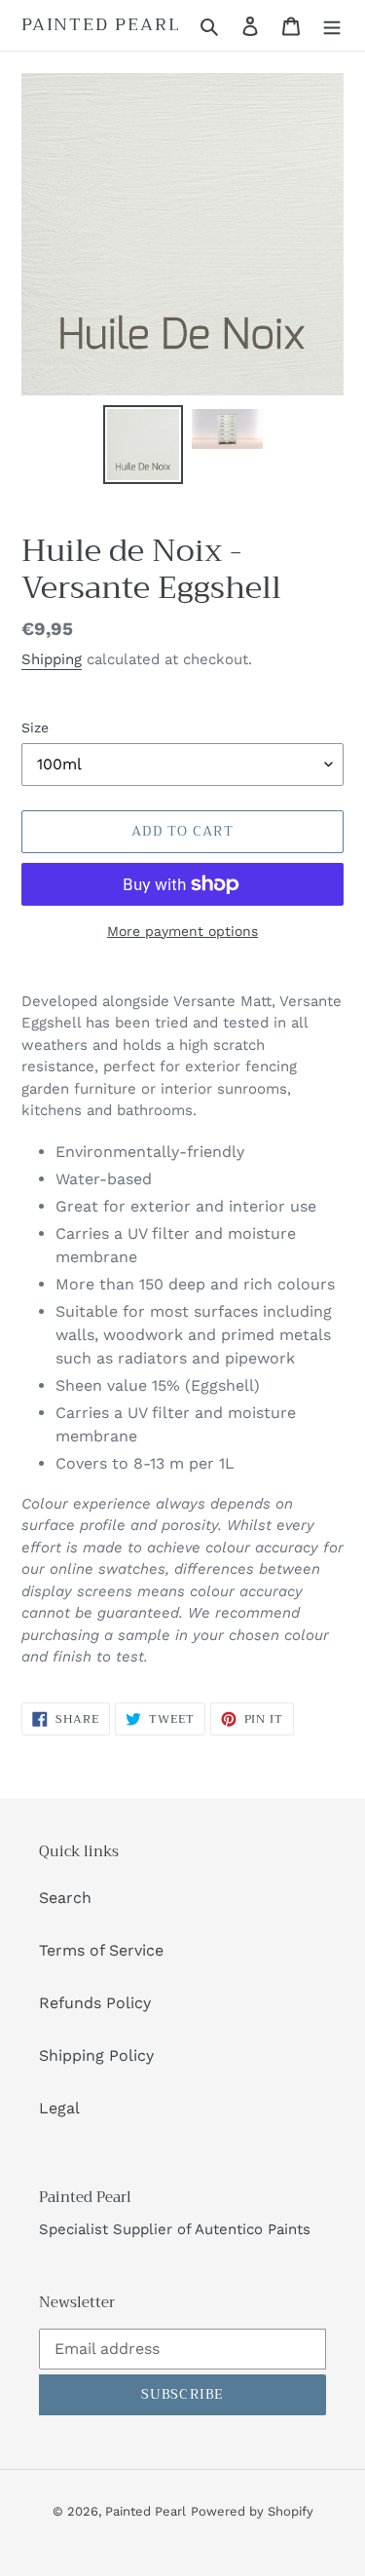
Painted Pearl (101, 25)
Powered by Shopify (252, 2511)
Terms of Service (101, 1950)
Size (35, 728)
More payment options (182, 931)
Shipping (52, 659)
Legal (59, 2108)
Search (65, 1898)
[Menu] (332, 25)
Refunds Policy (95, 2003)
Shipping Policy (96, 2055)
